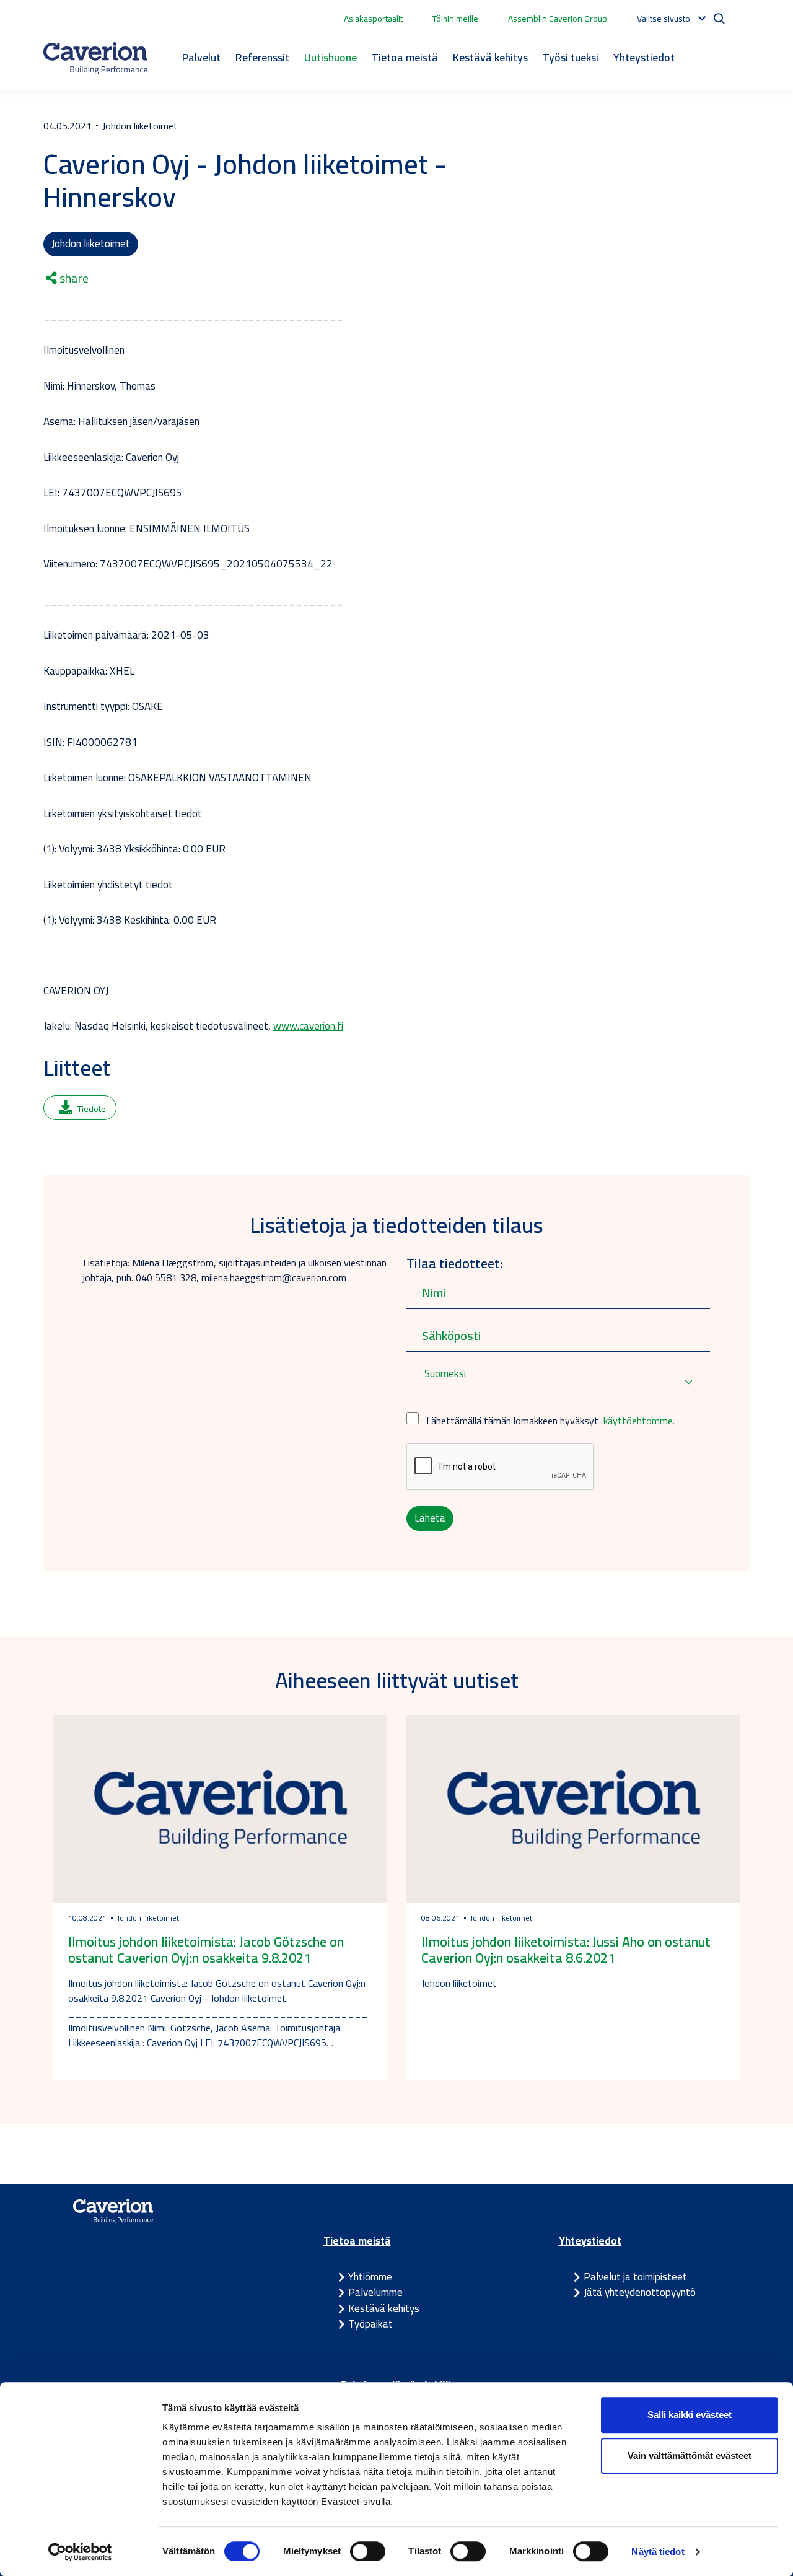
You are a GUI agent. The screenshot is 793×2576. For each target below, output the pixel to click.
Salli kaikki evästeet (690, 2415)
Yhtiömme (370, 2277)
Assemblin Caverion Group (558, 19)
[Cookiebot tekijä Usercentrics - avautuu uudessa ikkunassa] (80, 2552)
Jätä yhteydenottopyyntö (640, 2292)
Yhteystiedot (644, 57)
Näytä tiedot (658, 2552)
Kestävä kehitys (490, 57)
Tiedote (92, 1109)
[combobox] (558, 1382)
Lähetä (430, 1518)
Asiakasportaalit (373, 19)
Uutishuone (331, 57)
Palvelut (201, 57)
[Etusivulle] (95, 58)
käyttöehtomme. (639, 1421)
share (73, 278)
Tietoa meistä (405, 57)
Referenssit (262, 57)
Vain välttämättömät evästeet (690, 2456)
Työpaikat (370, 2324)
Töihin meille (455, 19)
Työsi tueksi (571, 57)
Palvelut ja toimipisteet (635, 2277)
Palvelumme (375, 2292)
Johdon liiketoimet (91, 243)
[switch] (368, 2551)
